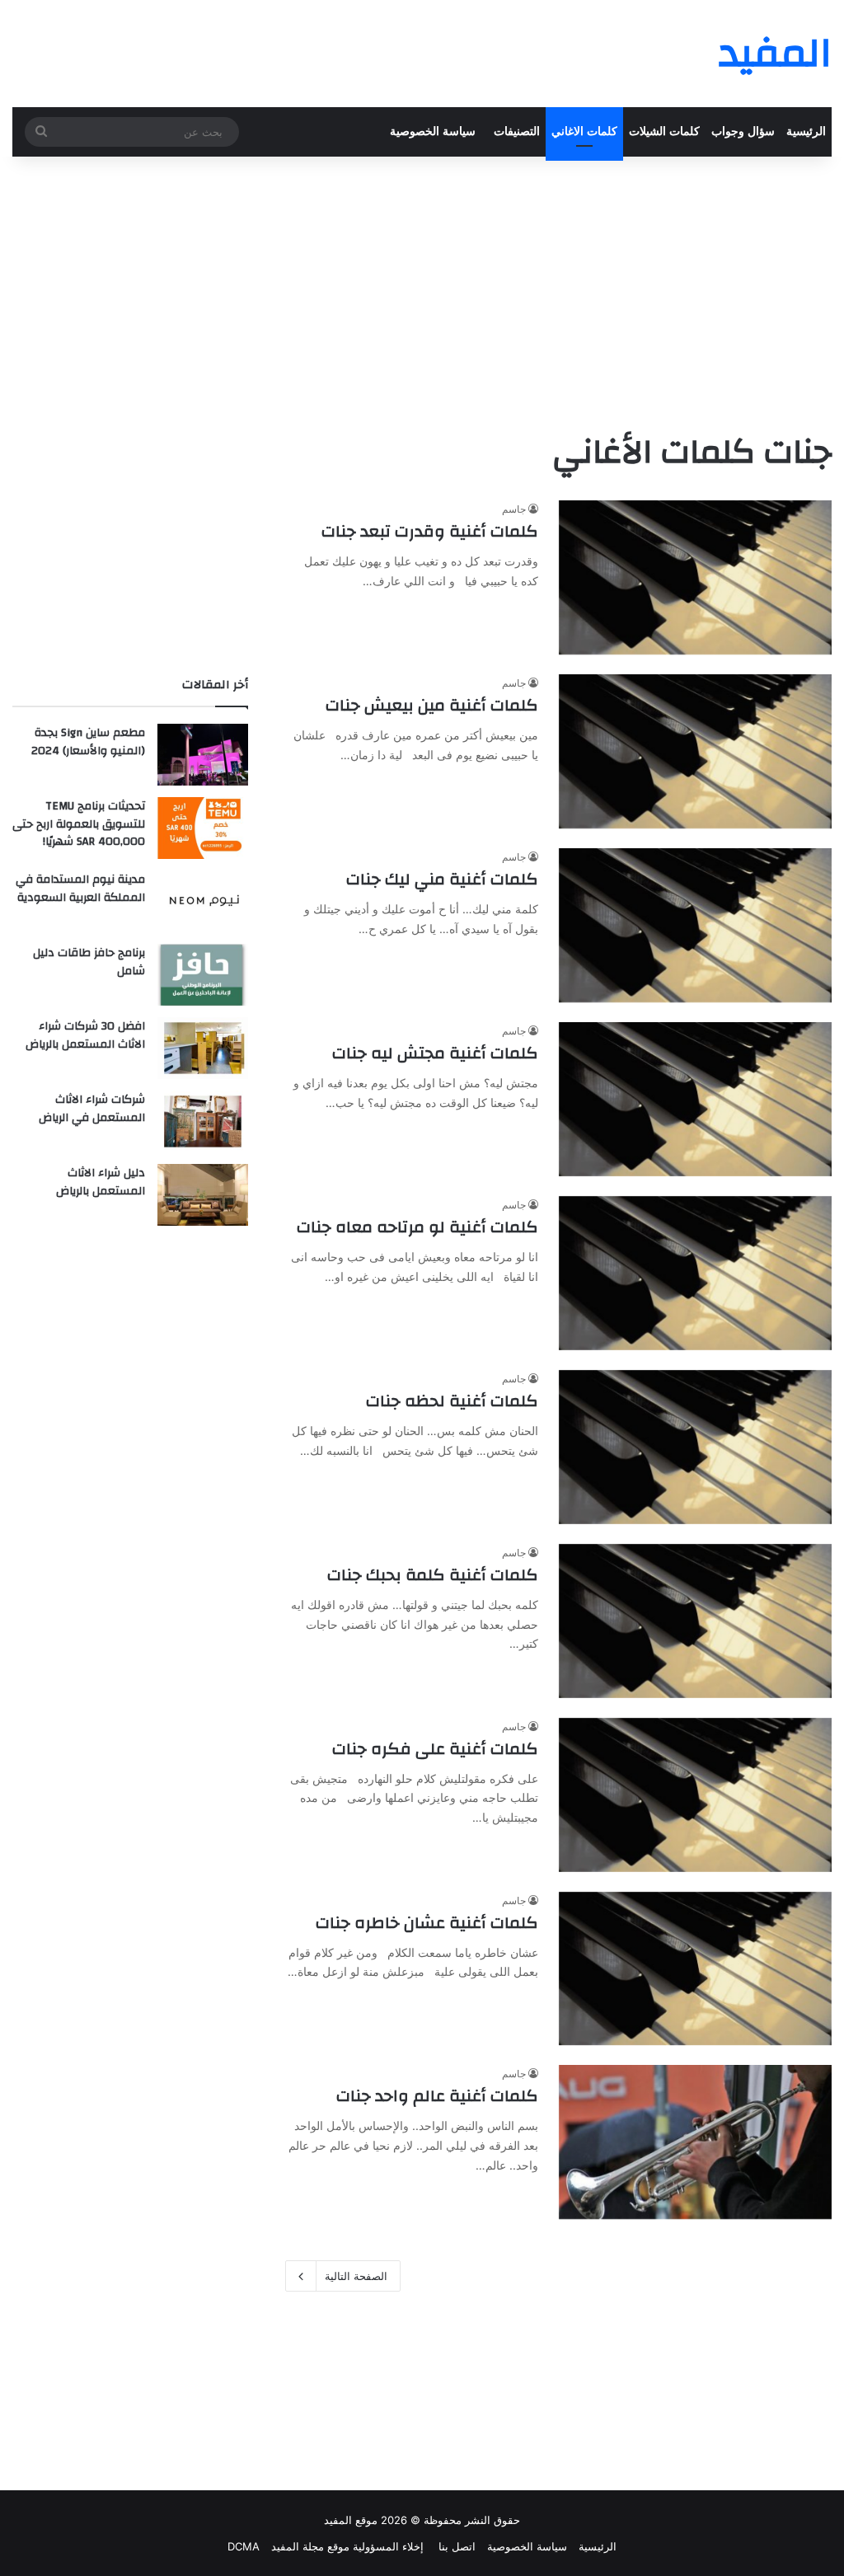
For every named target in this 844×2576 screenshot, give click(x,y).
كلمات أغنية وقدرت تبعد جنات (430, 531)
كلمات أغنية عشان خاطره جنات (427, 1923)
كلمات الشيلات (664, 131)
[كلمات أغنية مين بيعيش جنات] (695, 751)
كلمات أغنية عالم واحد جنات (437, 2096)
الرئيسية (806, 131)
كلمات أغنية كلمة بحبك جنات (433, 1575)
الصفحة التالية (356, 2276)
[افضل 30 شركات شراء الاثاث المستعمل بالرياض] (203, 1048)
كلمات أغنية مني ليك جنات (442, 879)
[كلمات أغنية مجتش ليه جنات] (695, 1099)
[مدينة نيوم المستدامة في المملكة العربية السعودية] (203, 901)
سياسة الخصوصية (433, 131)
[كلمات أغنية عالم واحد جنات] (695, 2142)
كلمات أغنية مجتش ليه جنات (435, 1053)
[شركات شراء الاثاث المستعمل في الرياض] (203, 1121)
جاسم (514, 509)
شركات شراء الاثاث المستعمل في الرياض (92, 1109)
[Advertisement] (422, 289)
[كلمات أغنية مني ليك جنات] (695, 925)
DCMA (244, 2546)
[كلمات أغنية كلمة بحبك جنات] (695, 1621)
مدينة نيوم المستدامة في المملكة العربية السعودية (80, 889)
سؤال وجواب (743, 131)
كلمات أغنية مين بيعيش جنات (432, 705)
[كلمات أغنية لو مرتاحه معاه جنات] (695, 1273)
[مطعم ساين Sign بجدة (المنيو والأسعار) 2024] (203, 755)
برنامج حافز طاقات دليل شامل (89, 962)
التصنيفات (517, 131)
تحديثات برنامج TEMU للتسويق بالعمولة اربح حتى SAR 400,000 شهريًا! (79, 824)
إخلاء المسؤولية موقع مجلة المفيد (347, 2546)
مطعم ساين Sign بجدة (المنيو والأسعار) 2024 (88, 742)
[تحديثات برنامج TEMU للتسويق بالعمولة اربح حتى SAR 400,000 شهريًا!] (203, 828)
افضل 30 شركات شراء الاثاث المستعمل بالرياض (85, 1035)
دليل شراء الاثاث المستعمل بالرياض (101, 1182)
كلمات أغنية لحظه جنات (452, 1401)
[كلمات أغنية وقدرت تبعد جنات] (695, 577)
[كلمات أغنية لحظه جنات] (695, 1447)
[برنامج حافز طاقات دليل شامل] (203, 975)
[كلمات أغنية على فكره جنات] (695, 1795)
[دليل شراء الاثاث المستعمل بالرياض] (203, 1195)
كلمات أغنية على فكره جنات (435, 1749)
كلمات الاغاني (584, 131)
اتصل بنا (455, 2546)
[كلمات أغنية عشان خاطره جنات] (695, 1969)
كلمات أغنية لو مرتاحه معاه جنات (417, 1227)
